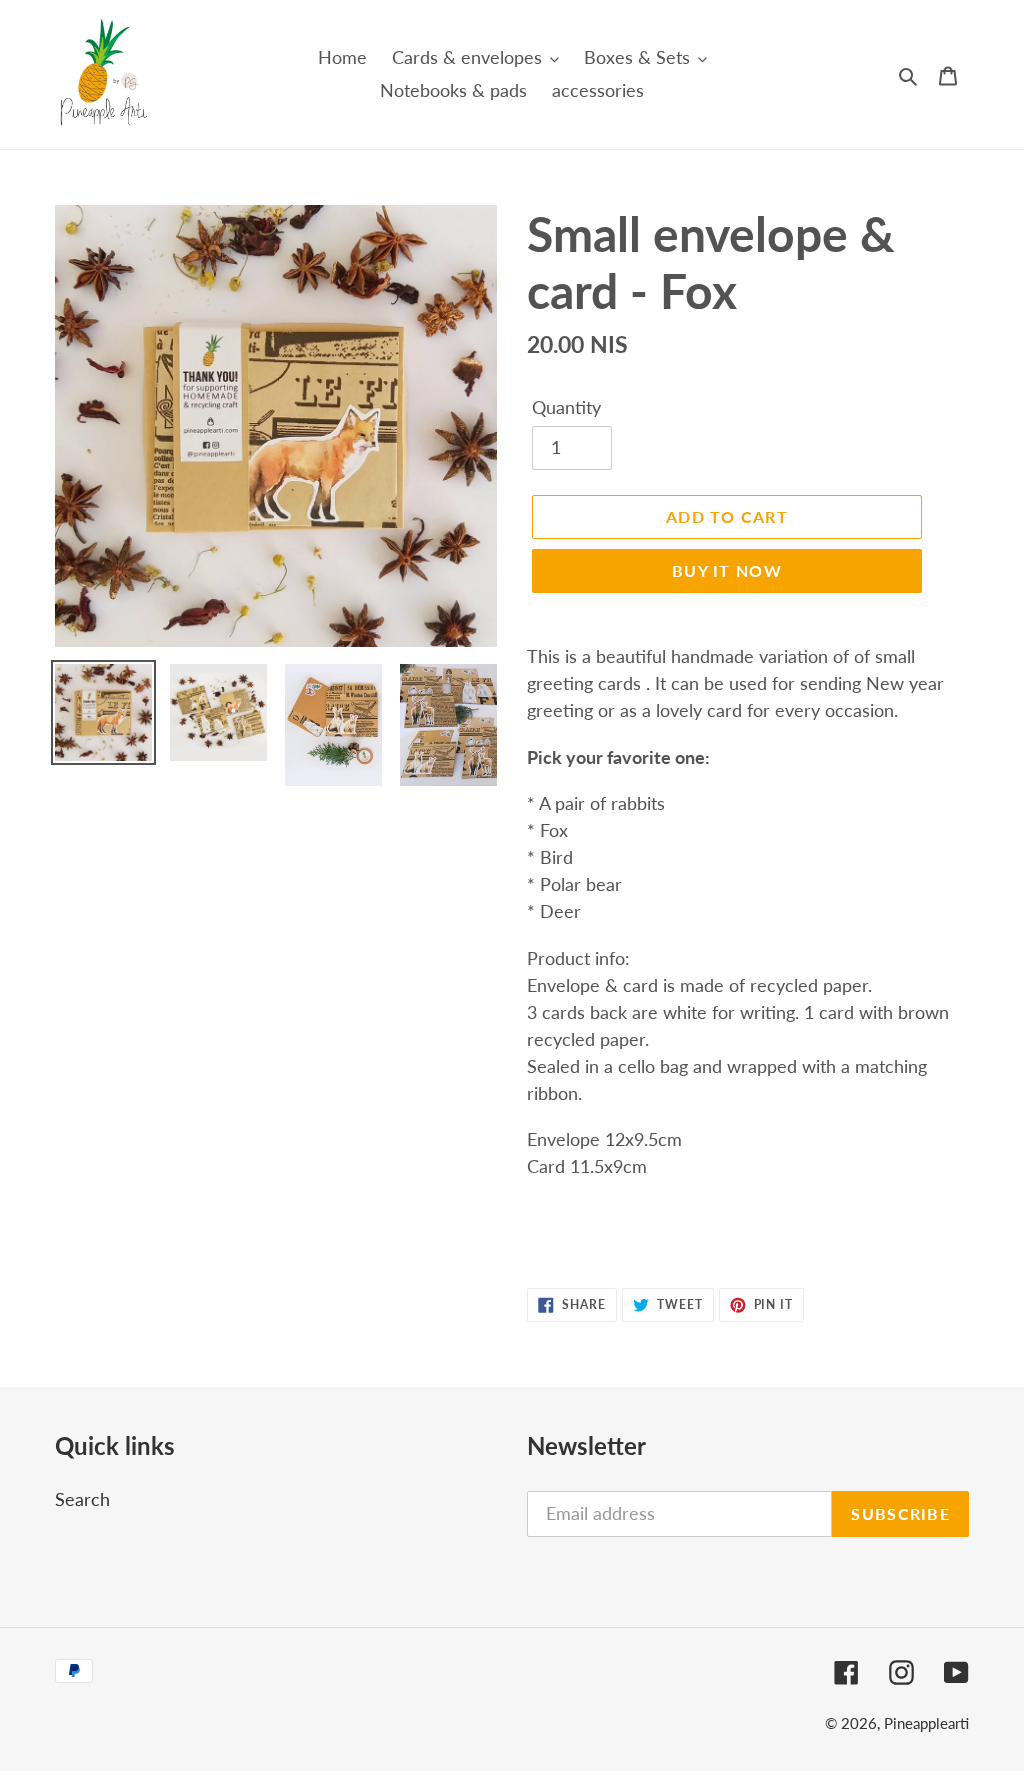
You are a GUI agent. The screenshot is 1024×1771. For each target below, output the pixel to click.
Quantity (566, 407)
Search (82, 1499)
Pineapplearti (926, 1723)
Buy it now (727, 570)
